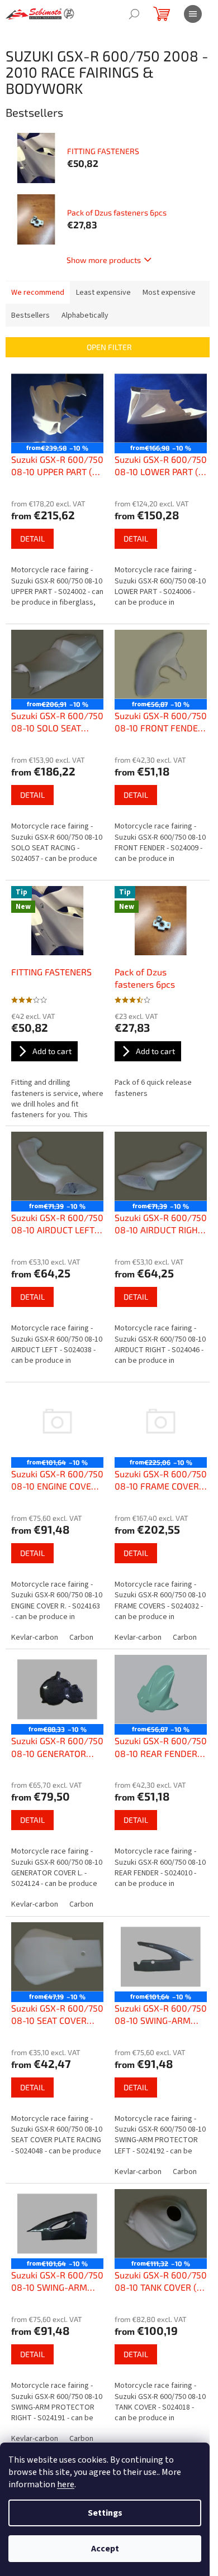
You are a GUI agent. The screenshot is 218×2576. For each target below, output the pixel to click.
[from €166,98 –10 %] (161, 408)
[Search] (134, 14)
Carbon (81, 1637)
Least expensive (103, 293)
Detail (32, 538)
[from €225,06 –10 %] (161, 1423)
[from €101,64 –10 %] (57, 1423)
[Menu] (193, 14)
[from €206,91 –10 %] (57, 664)
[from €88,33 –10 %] (57, 1689)
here (66, 2484)
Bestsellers (30, 315)
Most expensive (169, 293)
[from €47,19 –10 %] (57, 1957)
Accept (105, 2549)
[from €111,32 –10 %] (161, 2224)
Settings (105, 2513)
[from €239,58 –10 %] (57, 408)
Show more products (104, 260)
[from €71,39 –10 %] (57, 1166)
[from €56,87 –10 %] (161, 664)
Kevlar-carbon (35, 1637)
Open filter (109, 347)
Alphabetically (85, 315)
